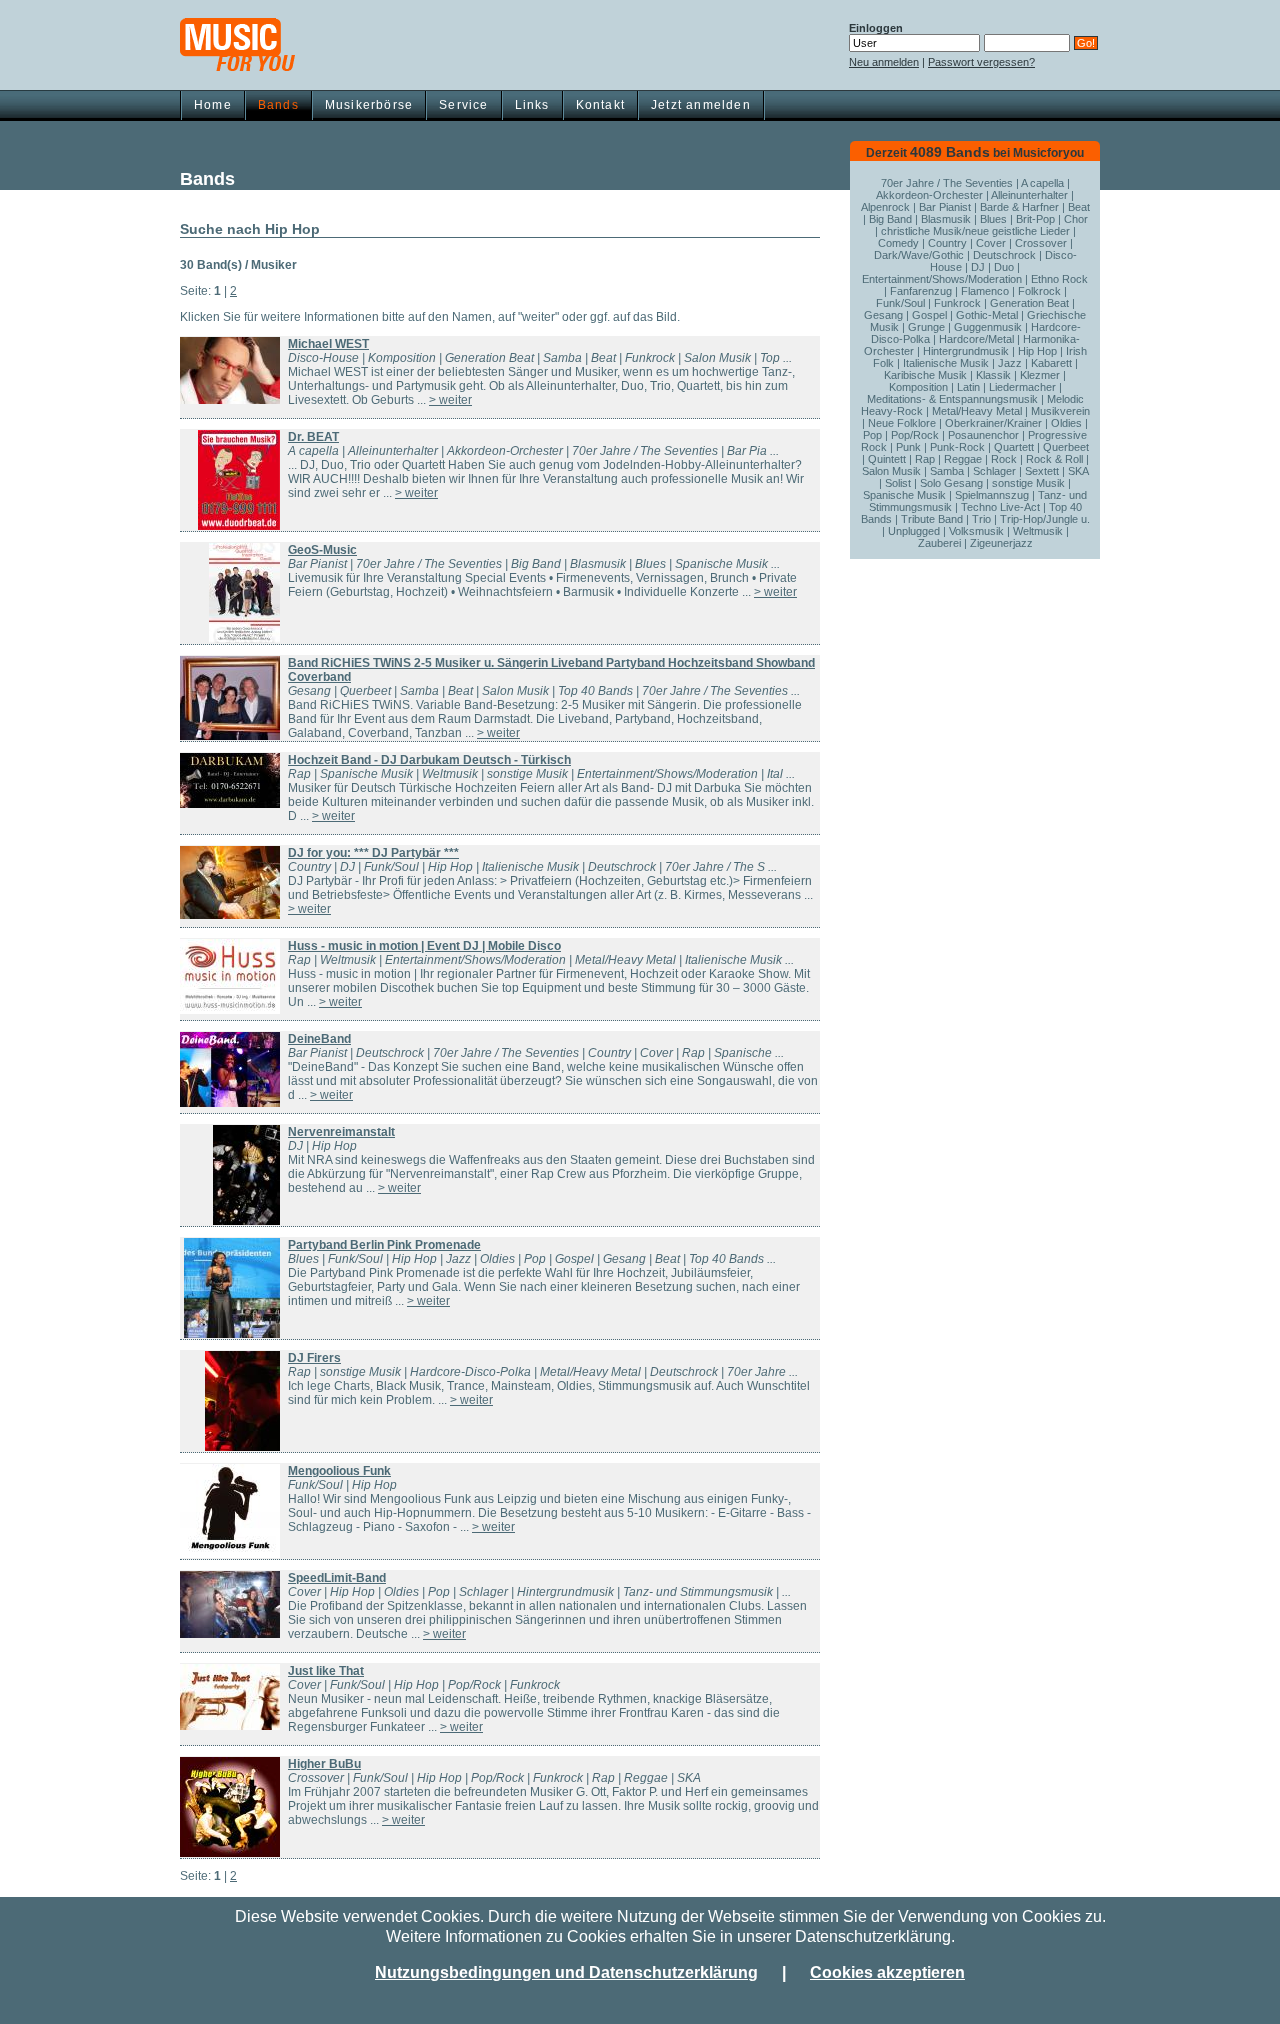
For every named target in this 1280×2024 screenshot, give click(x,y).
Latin (968, 387)
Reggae (963, 459)
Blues (993, 219)
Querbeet (1066, 447)
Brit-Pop (1035, 219)
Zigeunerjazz (1001, 543)
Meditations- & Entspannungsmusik (952, 399)
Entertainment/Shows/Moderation (942, 279)
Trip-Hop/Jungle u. (1045, 519)
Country (947, 243)
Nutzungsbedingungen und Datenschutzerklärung (566, 1972)
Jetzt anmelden (701, 105)
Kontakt (600, 105)
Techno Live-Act (1000, 507)
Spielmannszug (992, 495)
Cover (991, 243)
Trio (981, 519)
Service (463, 105)
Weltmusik (1038, 531)
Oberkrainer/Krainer (993, 423)
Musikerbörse (369, 105)
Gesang (883, 315)
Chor (1076, 219)
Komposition (918, 387)
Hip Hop (1037, 351)
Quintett (887, 459)
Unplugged (914, 531)
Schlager (994, 471)
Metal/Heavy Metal (977, 411)
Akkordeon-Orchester (929, 195)
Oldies (1066, 423)
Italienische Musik (946, 363)
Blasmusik (946, 219)
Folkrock (1039, 291)
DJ (978, 267)
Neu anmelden (884, 62)
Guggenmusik (988, 327)
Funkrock (957, 303)
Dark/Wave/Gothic (919, 255)
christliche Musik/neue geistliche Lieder (975, 231)
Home (213, 105)
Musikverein (1060, 411)
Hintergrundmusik (966, 351)
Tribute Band (932, 519)
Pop (872, 435)
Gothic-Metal (987, 315)
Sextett (1042, 471)
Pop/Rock (915, 435)
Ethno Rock (1059, 279)
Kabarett (1051, 363)
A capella (1042, 183)
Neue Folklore (902, 423)
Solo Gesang (951, 483)
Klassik (993, 375)
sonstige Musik (1028, 483)
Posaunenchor (983, 435)
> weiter (450, 400)
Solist (898, 483)
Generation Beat (1029, 303)
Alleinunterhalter (1029, 195)
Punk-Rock (957, 447)
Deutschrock (1004, 255)
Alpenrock (885, 207)
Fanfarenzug (921, 291)
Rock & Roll (1054, 459)
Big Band (890, 219)
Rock (1004, 459)
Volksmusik (976, 531)
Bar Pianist (945, 207)
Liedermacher (1022, 387)
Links (532, 105)
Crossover (1041, 243)
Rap (925, 459)
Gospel (929, 315)
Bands (278, 105)
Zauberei (939, 543)
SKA (1078, 471)
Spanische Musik (904, 495)
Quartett (1014, 447)
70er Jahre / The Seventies (947, 183)
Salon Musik (891, 471)
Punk (908, 447)
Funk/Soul (900, 303)
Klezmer (1040, 375)
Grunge (926, 327)
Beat (1079, 207)
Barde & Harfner (1019, 207)
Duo (1004, 267)
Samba (947, 471)
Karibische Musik (925, 375)
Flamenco (985, 291)
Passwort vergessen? (981, 62)
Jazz (1010, 363)
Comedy (898, 243)
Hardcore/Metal (976, 339)
